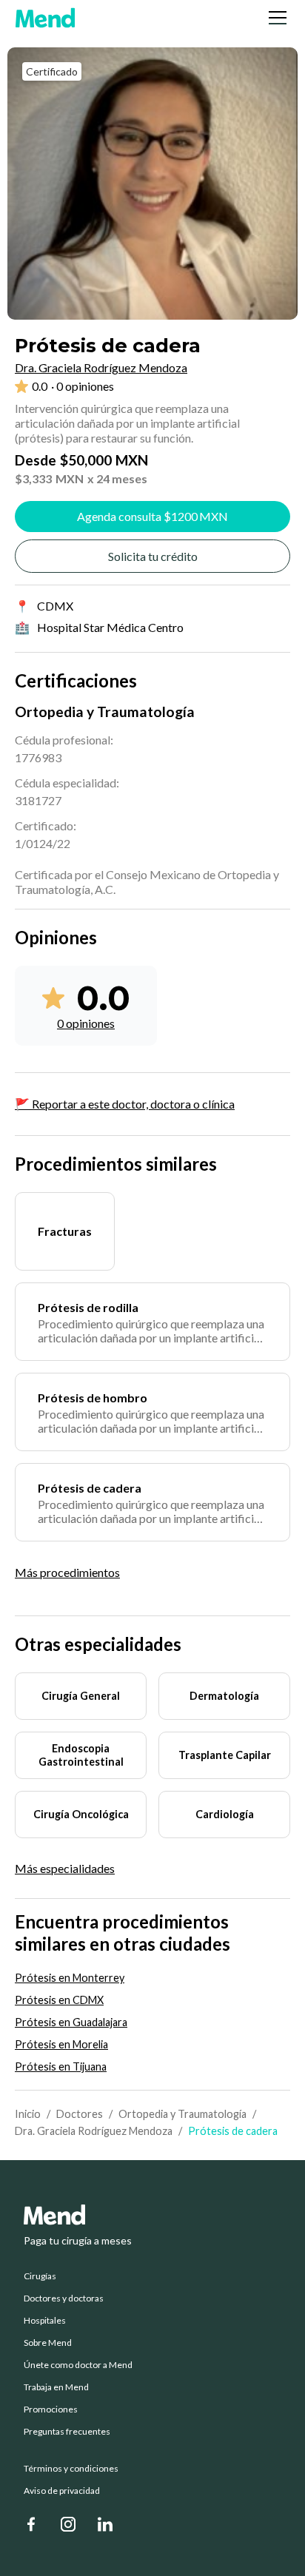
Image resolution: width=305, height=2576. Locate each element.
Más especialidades (65, 1869)
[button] (275, 18)
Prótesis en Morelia (61, 2044)
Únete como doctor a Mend (78, 2365)
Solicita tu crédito (153, 556)
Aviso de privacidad (62, 2491)
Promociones (51, 2409)
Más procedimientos (67, 1572)
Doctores (80, 2114)
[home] (45, 18)
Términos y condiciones (71, 2469)
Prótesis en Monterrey (70, 1978)
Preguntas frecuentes (67, 2432)
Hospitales (45, 2321)
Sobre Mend (48, 2343)
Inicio (28, 2114)
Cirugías (40, 2276)
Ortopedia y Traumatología (182, 2114)
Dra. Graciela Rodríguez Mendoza (94, 2131)
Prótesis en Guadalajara (71, 2022)
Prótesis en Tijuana (61, 2066)
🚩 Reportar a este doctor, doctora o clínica (125, 1104)
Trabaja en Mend (56, 2387)
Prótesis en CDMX (59, 2000)
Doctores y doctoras (64, 2298)
